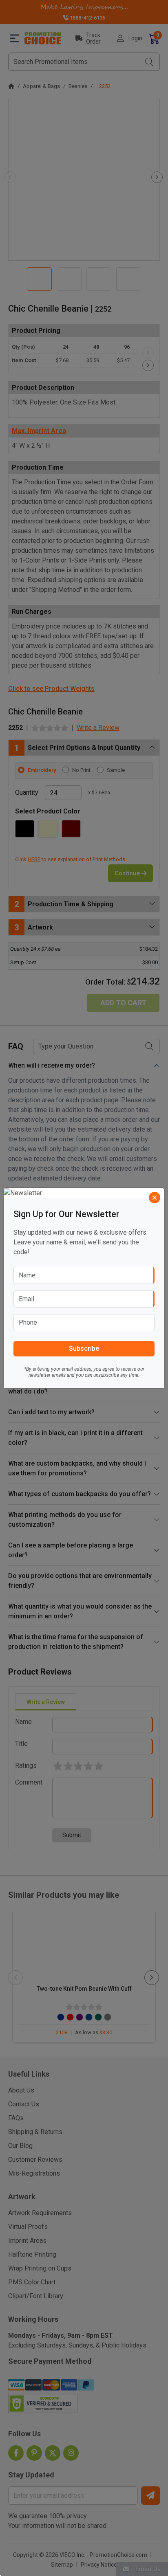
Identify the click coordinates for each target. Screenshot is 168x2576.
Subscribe (84, 1348)
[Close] (155, 1198)
